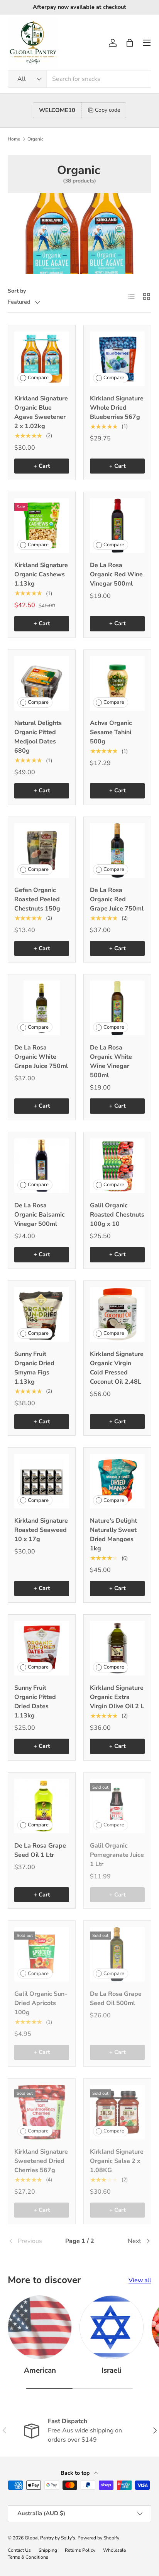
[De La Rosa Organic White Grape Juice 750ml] (42, 1008)
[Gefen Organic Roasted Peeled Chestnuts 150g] (42, 850)
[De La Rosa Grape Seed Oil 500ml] (117, 1954)
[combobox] (79, 79)
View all (140, 2280)
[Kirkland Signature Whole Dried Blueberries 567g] (117, 359)
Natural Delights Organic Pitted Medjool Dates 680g (38, 737)
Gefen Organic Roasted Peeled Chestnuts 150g (37, 899)
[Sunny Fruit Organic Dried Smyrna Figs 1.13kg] (42, 1314)
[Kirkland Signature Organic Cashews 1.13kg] (42, 526)
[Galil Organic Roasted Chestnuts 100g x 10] (117, 1166)
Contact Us (19, 2550)
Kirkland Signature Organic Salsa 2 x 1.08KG (117, 2161)
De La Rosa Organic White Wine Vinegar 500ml (111, 1061)
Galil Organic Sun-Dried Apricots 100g (41, 2003)
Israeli (112, 2370)
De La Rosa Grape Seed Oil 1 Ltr (40, 1850)
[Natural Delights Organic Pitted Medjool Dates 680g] (42, 683)
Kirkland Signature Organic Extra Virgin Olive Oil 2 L (117, 1697)
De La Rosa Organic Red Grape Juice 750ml (117, 899)
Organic (36, 139)
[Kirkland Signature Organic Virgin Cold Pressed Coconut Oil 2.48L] (117, 1314)
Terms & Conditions (28, 2557)
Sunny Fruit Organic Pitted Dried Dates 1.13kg (35, 1702)
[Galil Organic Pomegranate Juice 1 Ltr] (117, 1806)
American (40, 2370)
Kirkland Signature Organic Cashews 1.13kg (41, 574)
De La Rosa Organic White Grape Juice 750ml (41, 1057)
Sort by (17, 291)
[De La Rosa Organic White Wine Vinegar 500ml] (117, 1008)
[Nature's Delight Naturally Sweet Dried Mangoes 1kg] (117, 1481)
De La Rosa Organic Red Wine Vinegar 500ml (116, 574)
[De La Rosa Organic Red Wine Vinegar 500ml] (117, 526)
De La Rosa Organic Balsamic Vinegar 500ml (40, 1215)
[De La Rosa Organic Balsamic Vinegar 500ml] (42, 1166)
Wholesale (114, 2550)
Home (14, 139)
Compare (38, 378)
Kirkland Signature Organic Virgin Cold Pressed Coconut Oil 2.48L (117, 1368)
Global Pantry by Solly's (50, 2538)
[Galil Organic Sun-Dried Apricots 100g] (42, 1954)
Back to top (76, 2473)
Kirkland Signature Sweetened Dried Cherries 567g (41, 2161)
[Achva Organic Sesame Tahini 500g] (117, 683)
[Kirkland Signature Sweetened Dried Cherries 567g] (42, 2112)
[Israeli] (112, 2327)
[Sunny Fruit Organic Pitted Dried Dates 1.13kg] (42, 1648)
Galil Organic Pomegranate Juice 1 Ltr (117, 1855)
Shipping (48, 2550)
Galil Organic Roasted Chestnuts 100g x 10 (117, 1215)
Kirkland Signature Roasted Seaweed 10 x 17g (41, 1530)
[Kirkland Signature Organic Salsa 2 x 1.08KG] (117, 2112)
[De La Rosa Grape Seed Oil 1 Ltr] (42, 1806)
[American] (40, 2327)
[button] (130, 43)
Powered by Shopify (98, 2538)
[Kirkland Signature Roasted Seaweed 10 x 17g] (42, 1481)
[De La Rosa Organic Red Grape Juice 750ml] (117, 850)
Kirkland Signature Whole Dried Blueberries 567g (117, 408)
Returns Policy (80, 2550)
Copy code (107, 110)
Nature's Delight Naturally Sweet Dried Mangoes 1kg (113, 1535)
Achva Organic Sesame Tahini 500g (111, 732)
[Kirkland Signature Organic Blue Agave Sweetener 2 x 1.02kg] (42, 359)
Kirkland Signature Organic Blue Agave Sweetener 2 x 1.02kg (41, 412)
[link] (32, 2241)
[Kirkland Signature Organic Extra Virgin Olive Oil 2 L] (117, 1648)
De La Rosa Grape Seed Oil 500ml (116, 1999)
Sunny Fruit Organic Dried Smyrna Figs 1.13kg (34, 1368)
